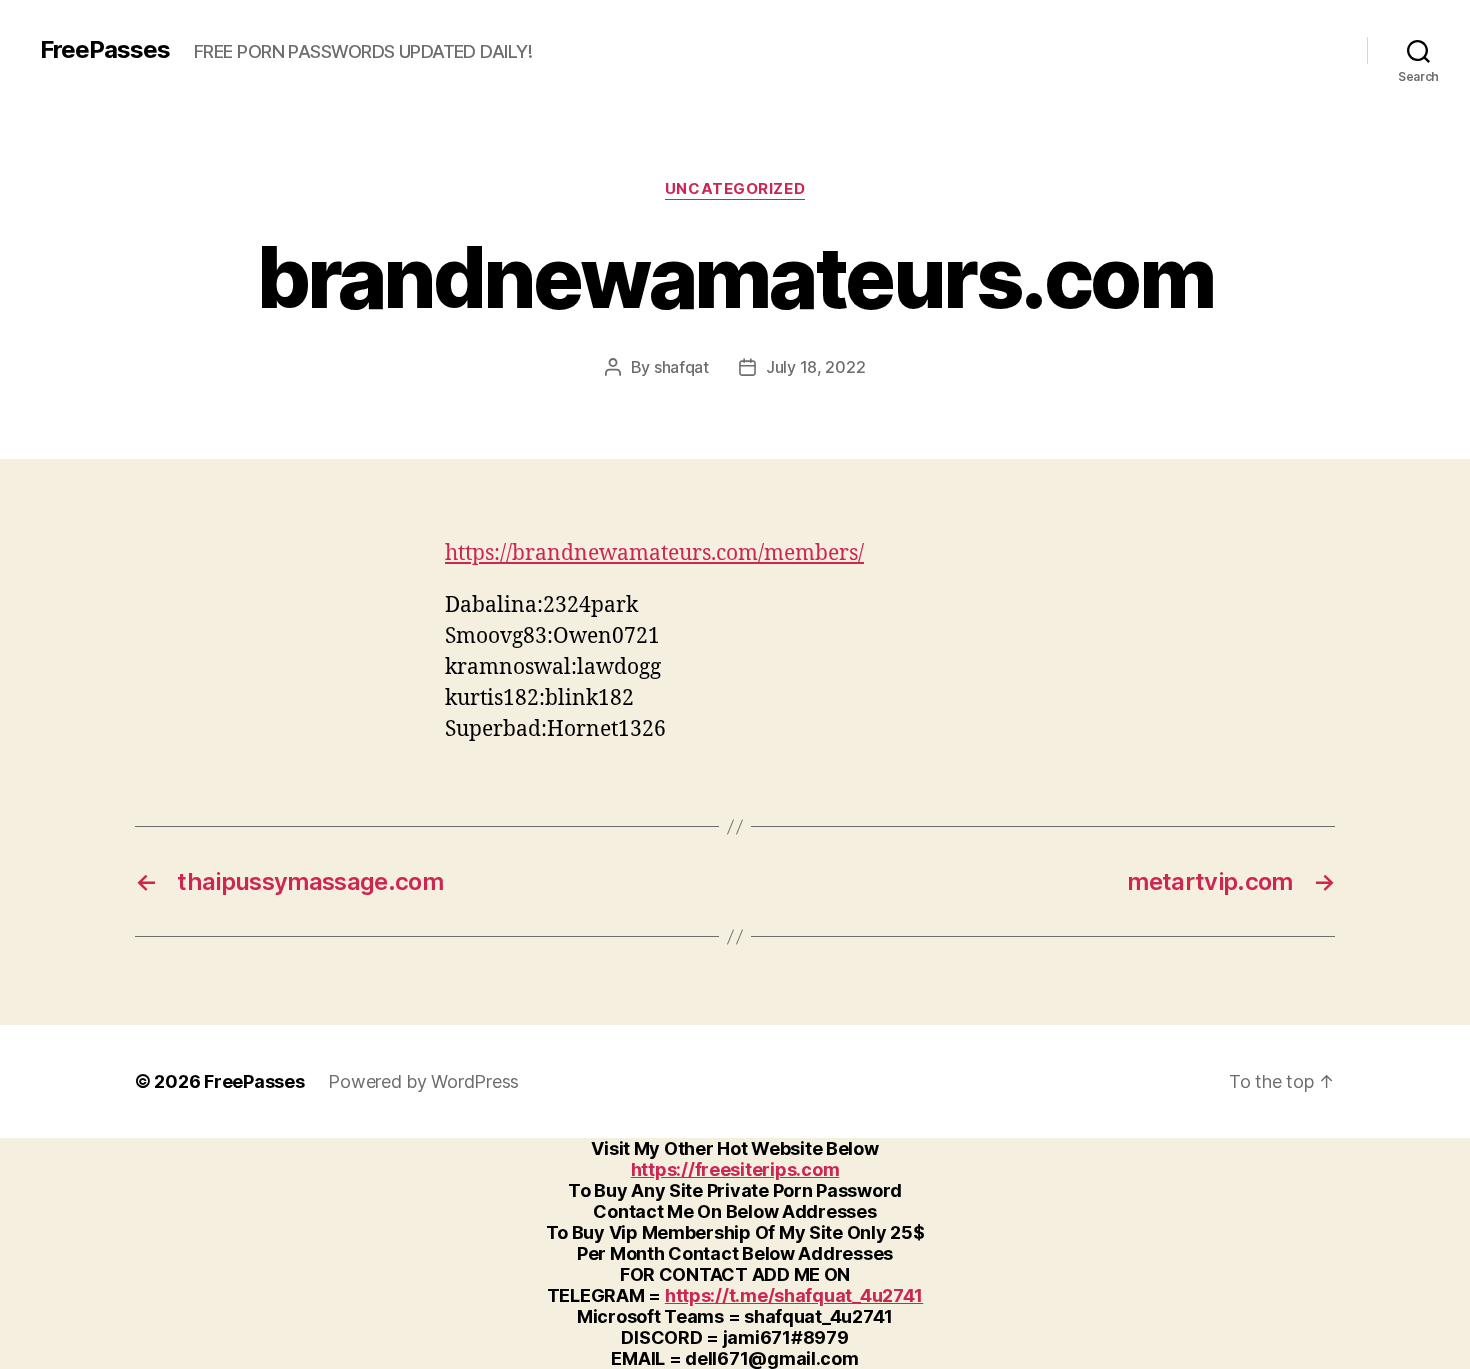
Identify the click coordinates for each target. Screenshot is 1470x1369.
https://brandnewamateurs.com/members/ (654, 553)
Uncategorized (735, 189)
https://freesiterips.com (735, 1169)
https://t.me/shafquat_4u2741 (794, 1295)
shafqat (681, 367)
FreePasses (105, 50)
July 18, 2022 (816, 367)
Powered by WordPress (423, 1081)
